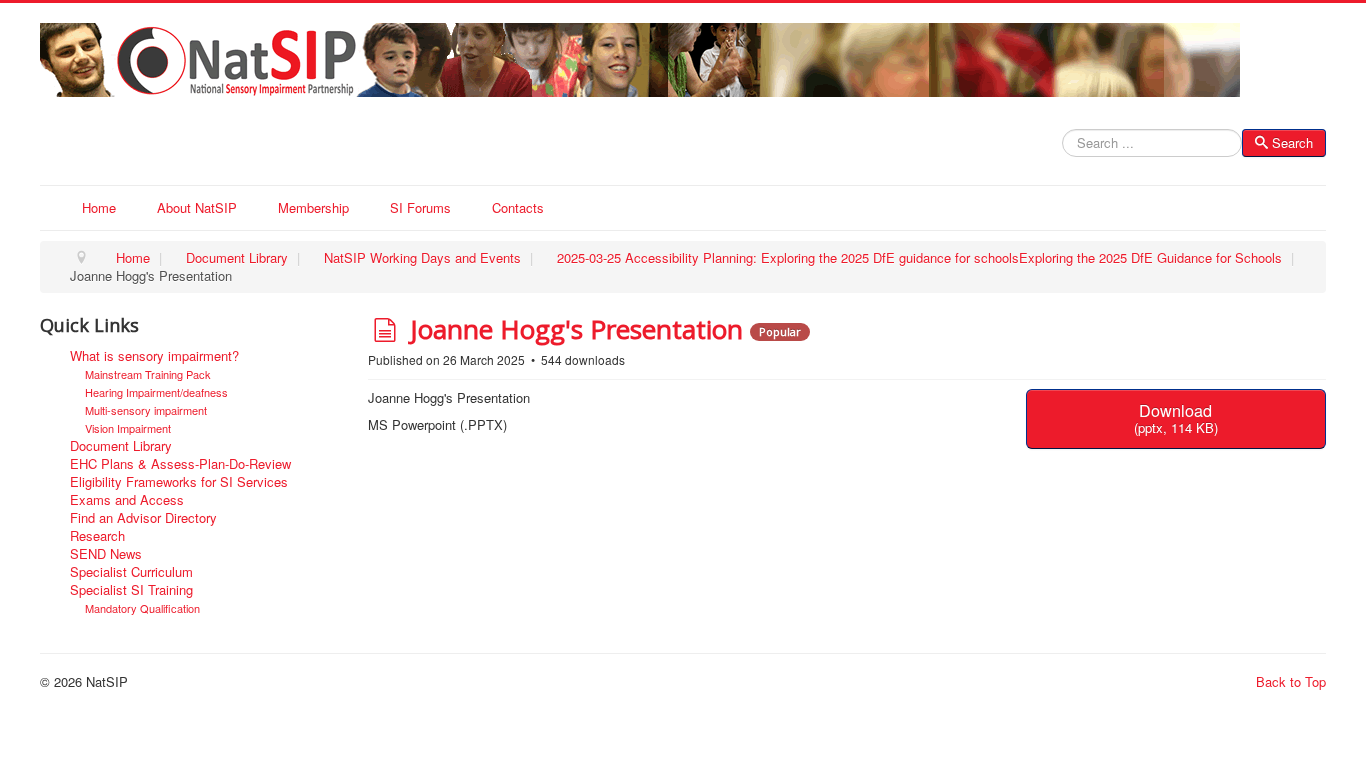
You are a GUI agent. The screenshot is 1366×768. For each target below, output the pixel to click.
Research (97, 536)
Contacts (518, 207)
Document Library (121, 446)
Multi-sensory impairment (146, 410)
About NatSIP (197, 207)
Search (1292, 142)
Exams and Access (127, 500)
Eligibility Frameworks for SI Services (179, 482)
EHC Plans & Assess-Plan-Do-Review (180, 464)
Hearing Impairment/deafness (156, 392)
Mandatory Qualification (142, 608)
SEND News (106, 554)
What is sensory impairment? (154, 356)
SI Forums (420, 207)
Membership (313, 207)
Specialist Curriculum (131, 572)
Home (99, 207)
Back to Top (1291, 681)
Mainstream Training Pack (148, 374)
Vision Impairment (128, 428)
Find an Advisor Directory (143, 518)
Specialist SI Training (131, 590)
